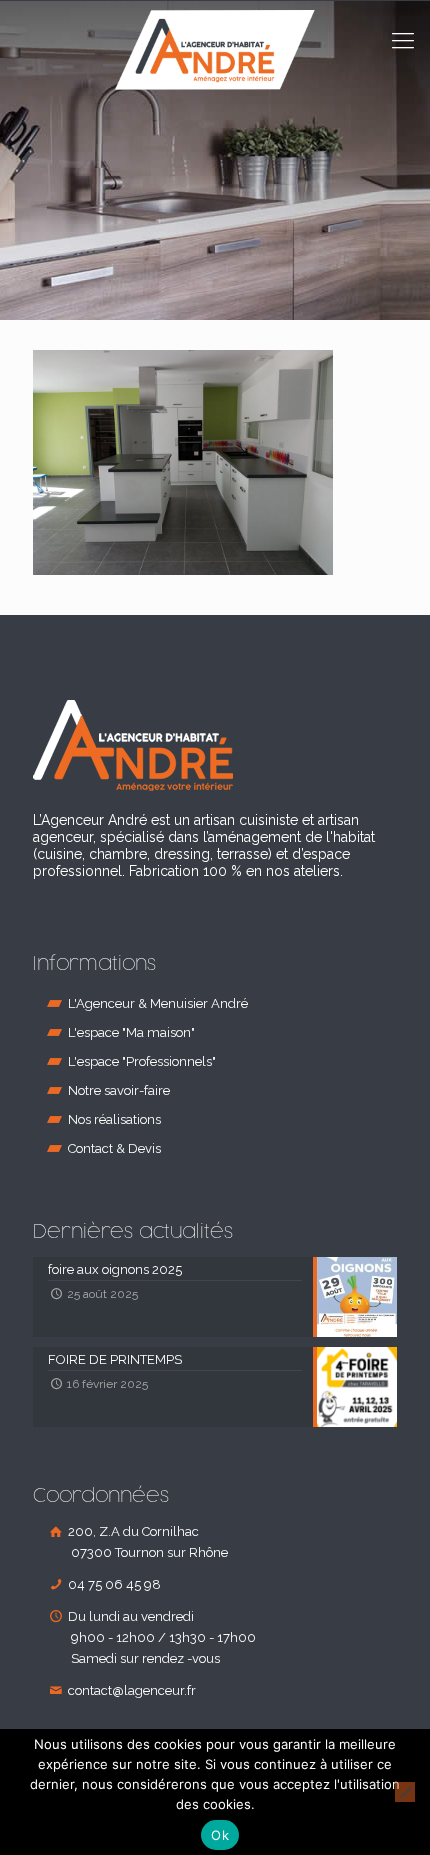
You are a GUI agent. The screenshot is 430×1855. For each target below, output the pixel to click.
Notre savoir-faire (119, 1090)
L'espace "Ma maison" (131, 1032)
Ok (220, 1835)
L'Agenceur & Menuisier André (158, 1003)
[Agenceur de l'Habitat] (215, 70)
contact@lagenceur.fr (130, 1690)
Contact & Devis (114, 1148)
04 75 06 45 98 (113, 1584)
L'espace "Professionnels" (142, 1061)
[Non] (405, 1792)
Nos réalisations (114, 1119)
